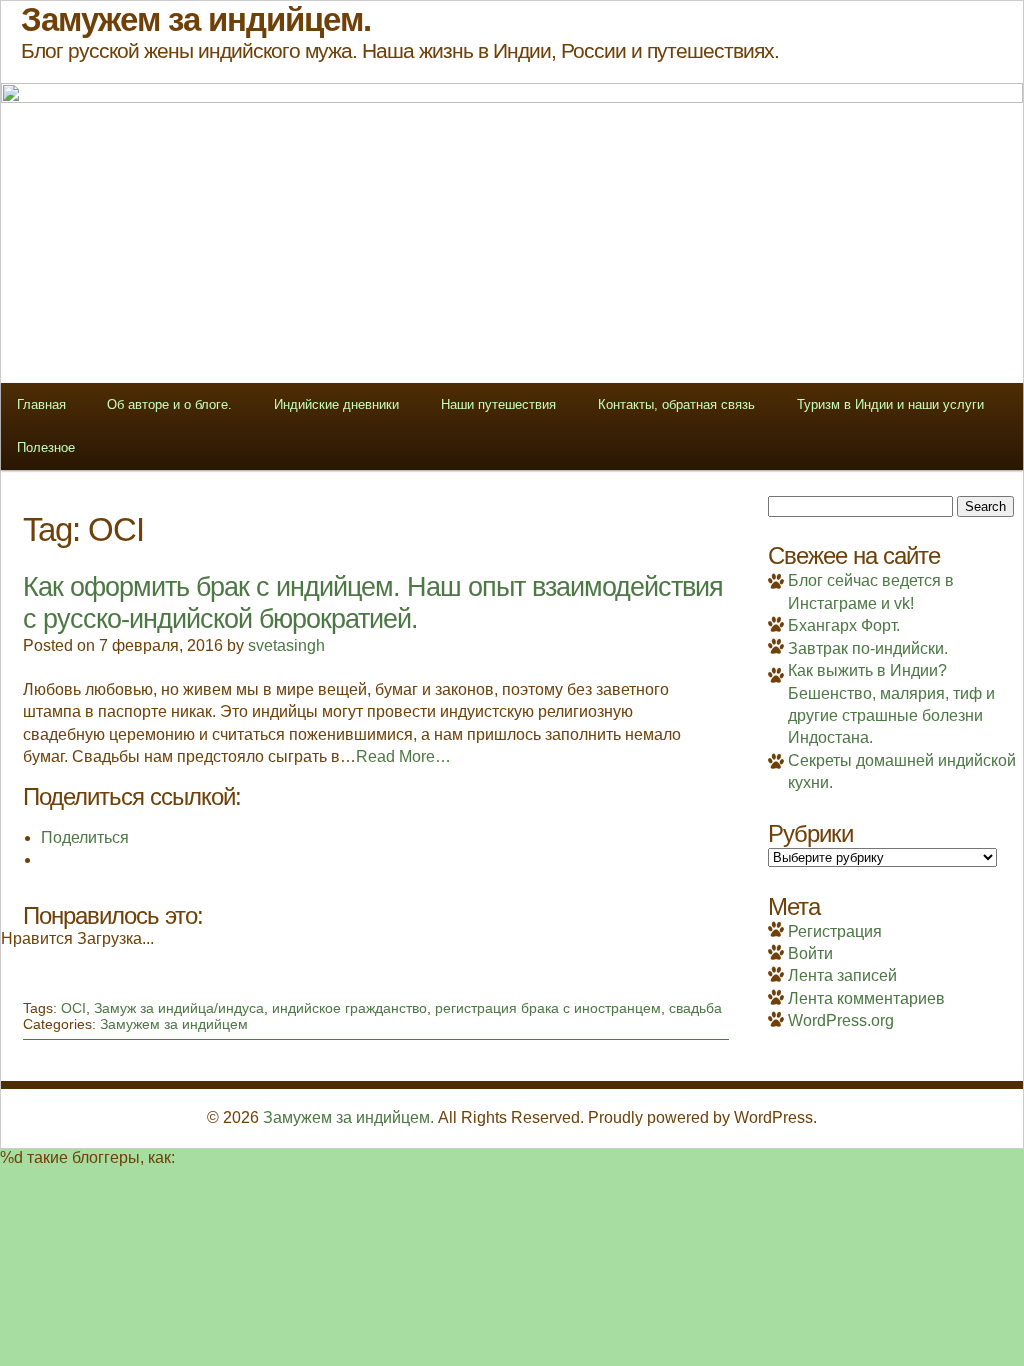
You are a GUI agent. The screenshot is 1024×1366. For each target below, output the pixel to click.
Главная (41, 404)
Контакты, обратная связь (676, 404)
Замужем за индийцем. (348, 1117)
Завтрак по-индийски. (868, 648)
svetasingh (286, 645)
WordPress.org (841, 1020)
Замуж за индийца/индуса (179, 1008)
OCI (73, 1008)
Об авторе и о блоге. (169, 404)
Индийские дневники (336, 404)
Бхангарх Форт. (844, 625)
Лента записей (842, 975)
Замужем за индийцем (174, 1024)
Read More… (403, 756)
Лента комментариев (866, 998)
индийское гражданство (349, 1008)
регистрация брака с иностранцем (548, 1008)
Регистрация (835, 931)
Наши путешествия (498, 404)
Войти (810, 953)
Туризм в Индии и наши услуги (890, 404)
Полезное (46, 447)
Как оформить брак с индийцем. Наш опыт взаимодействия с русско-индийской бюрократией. (373, 602)
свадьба (695, 1008)
